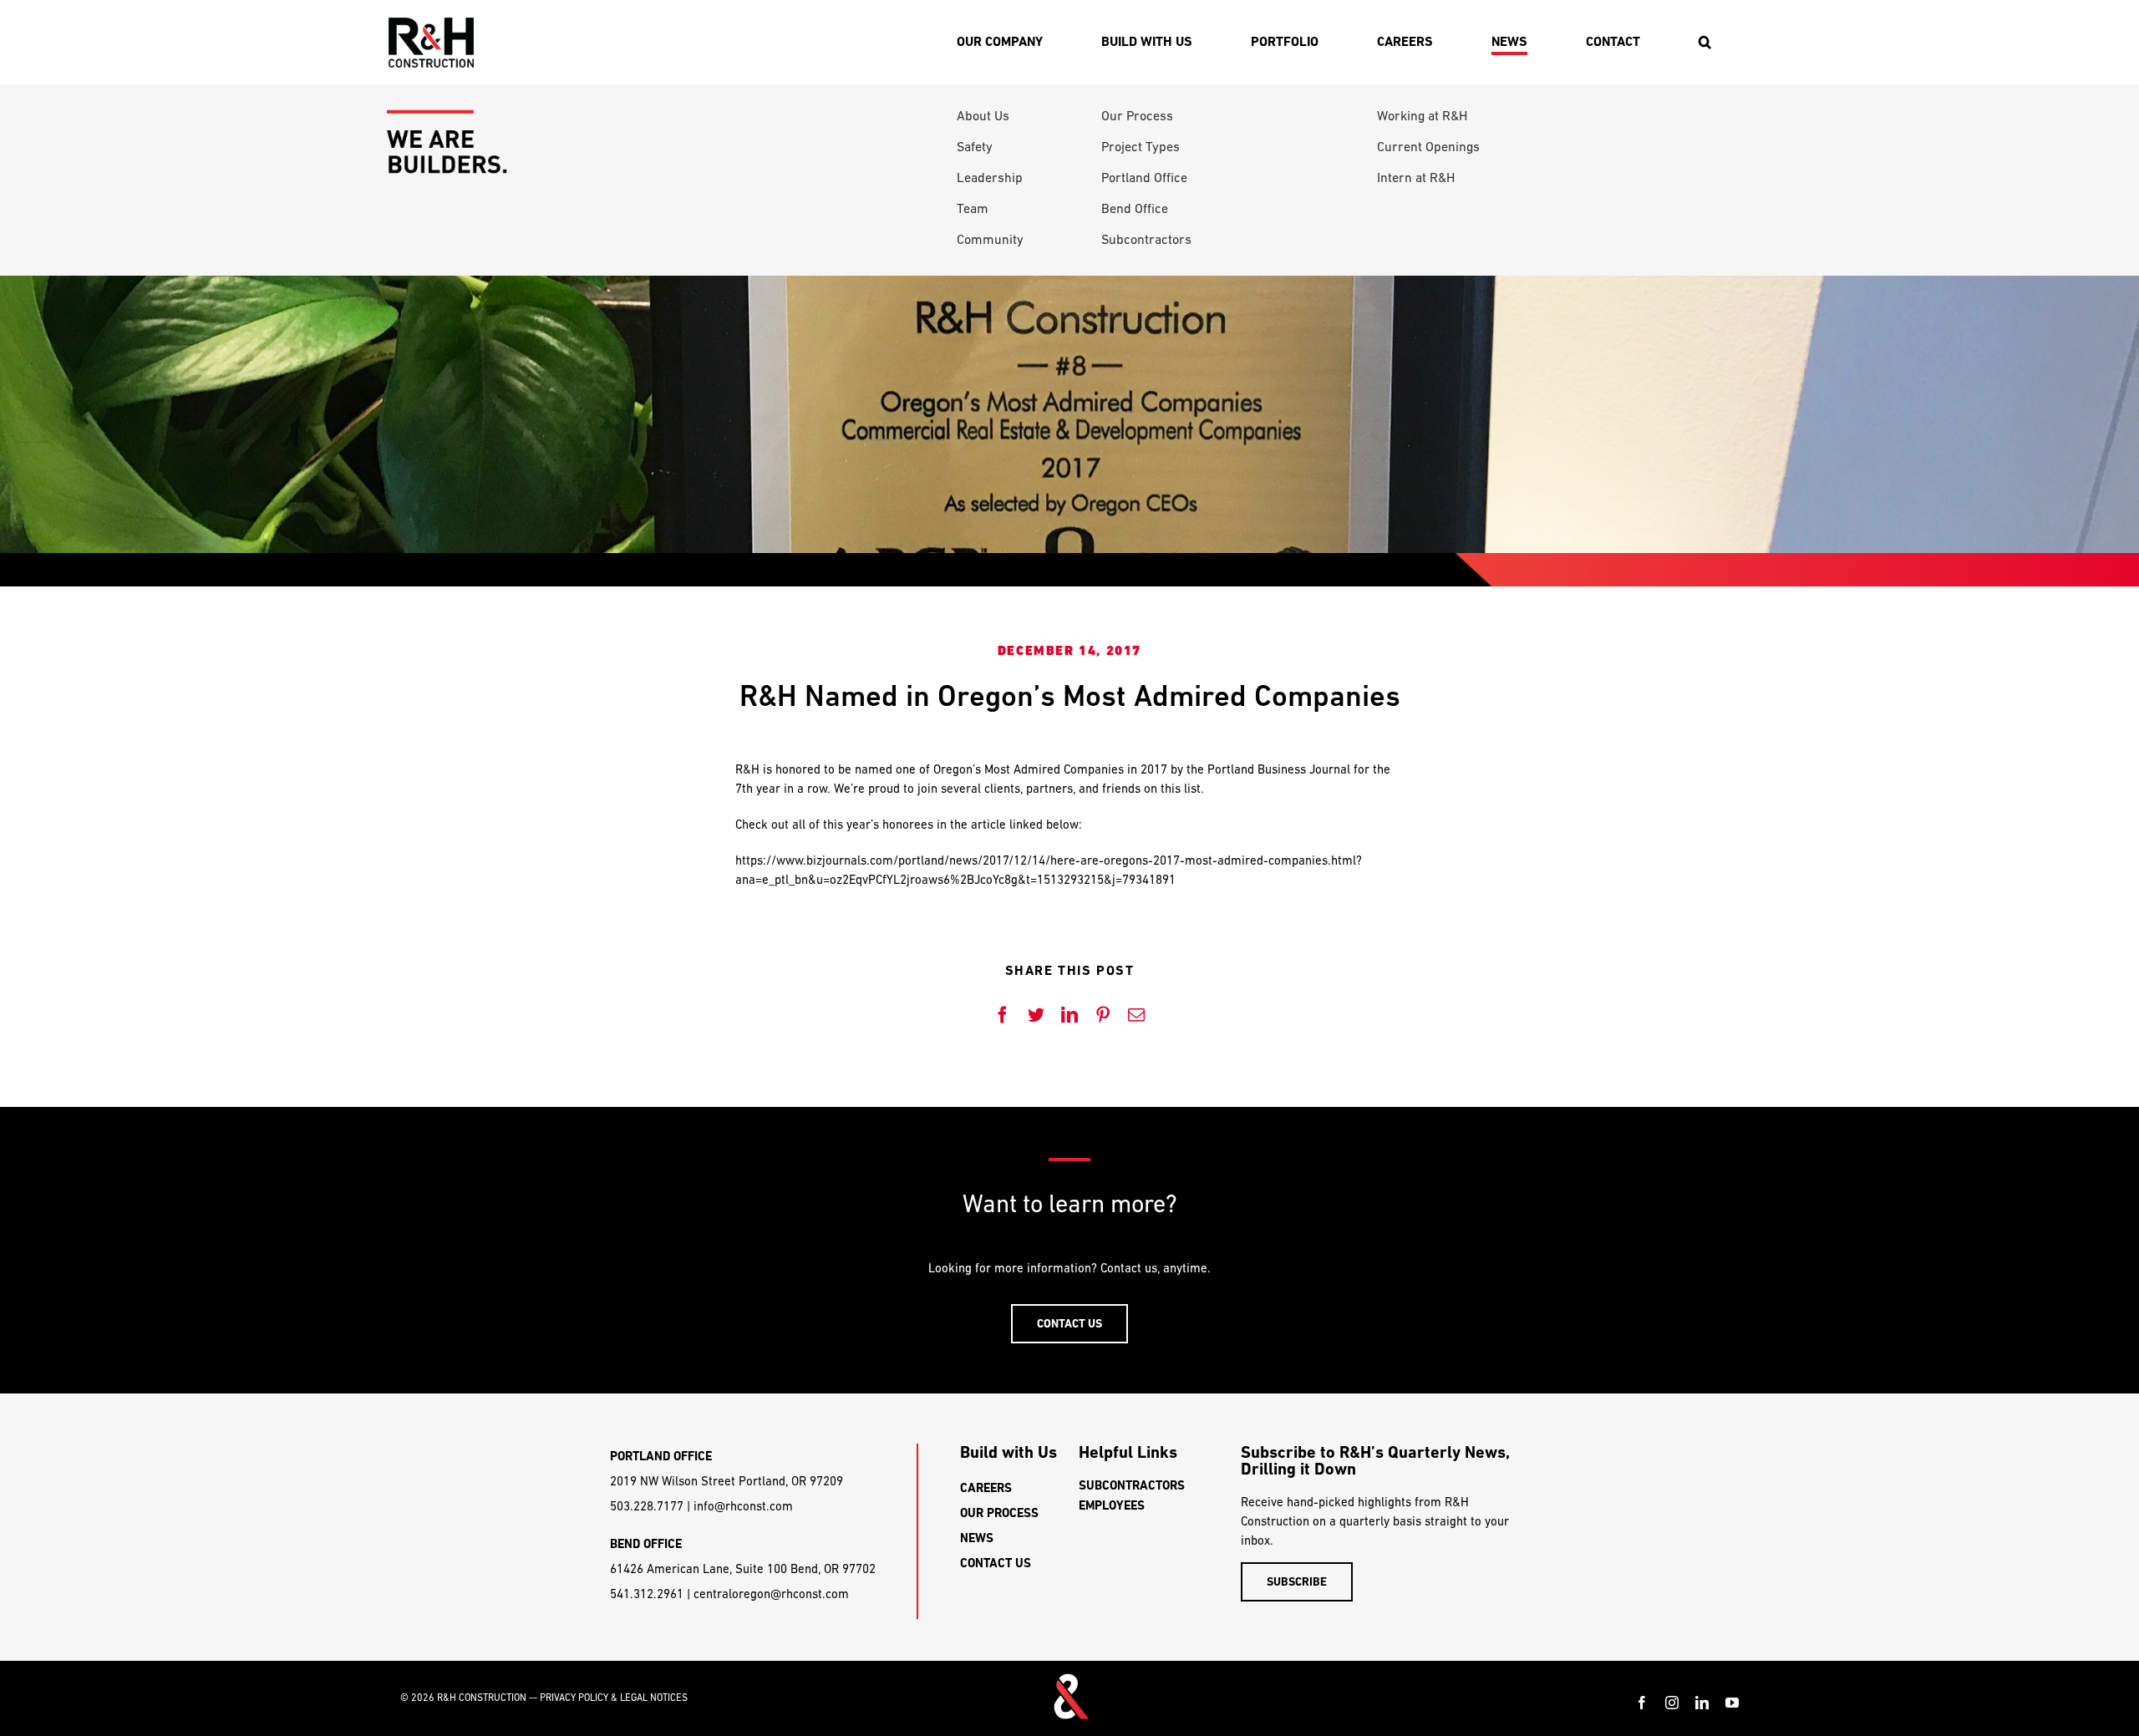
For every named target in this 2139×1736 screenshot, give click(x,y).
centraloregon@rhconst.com (771, 1594)
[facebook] (1642, 1703)
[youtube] (1732, 1703)
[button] (1705, 42)
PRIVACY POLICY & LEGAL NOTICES (614, 1698)
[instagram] (1672, 1703)
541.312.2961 (647, 1594)
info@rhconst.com (743, 1506)
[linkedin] (1702, 1703)
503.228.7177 (647, 1506)
